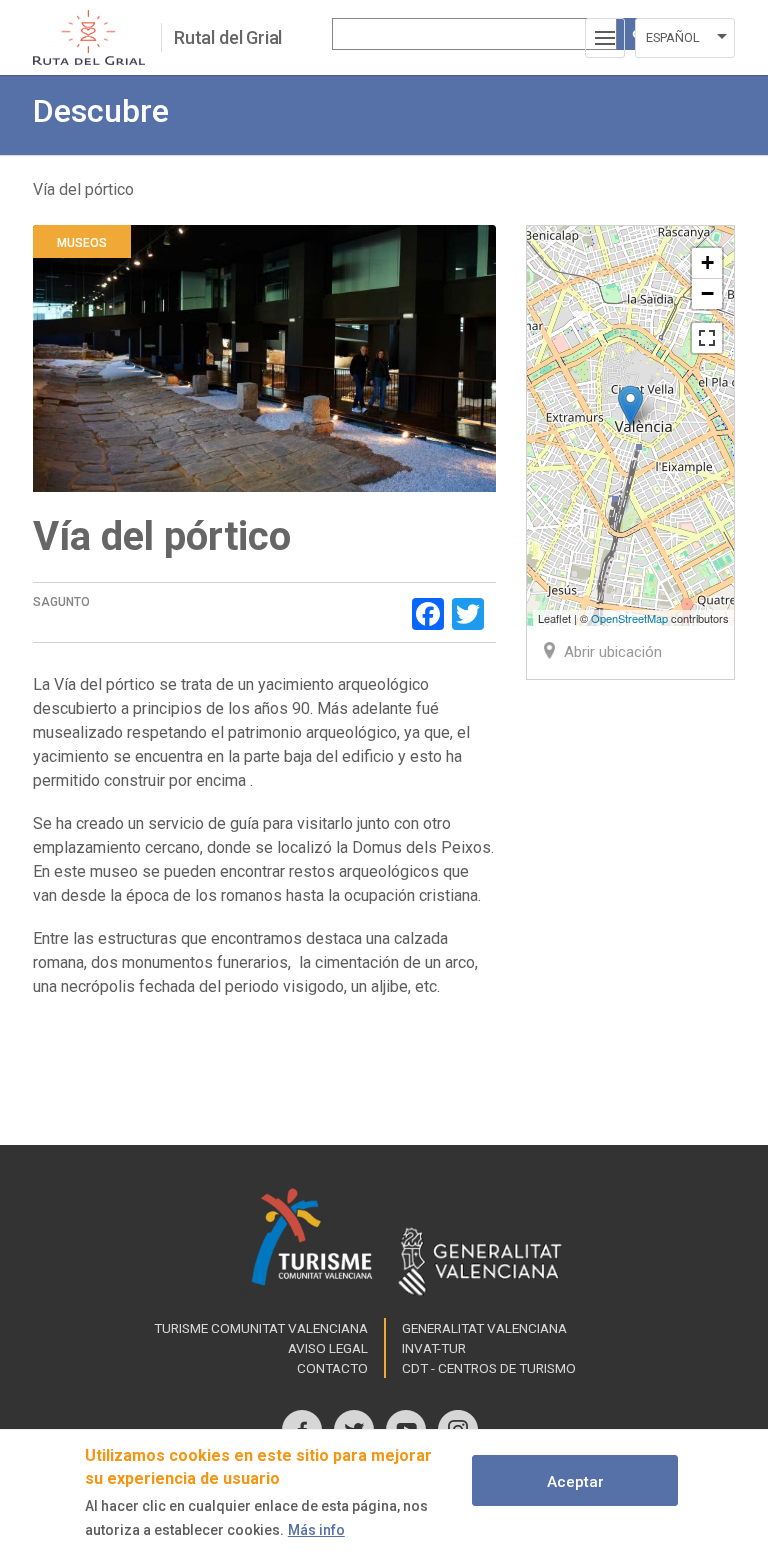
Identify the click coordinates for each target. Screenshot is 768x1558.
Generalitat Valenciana (484, 1328)
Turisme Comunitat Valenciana (261, 1328)
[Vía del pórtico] (630, 405)
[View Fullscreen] (707, 338)
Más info (316, 1530)
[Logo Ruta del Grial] (97, 37)
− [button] (707, 293)
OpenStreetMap (629, 618)
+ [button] (707, 262)
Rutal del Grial (228, 37)
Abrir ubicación (613, 652)
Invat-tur (434, 1348)
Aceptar (575, 1482)
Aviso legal (328, 1348)
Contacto (332, 1368)
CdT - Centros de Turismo (489, 1368)
